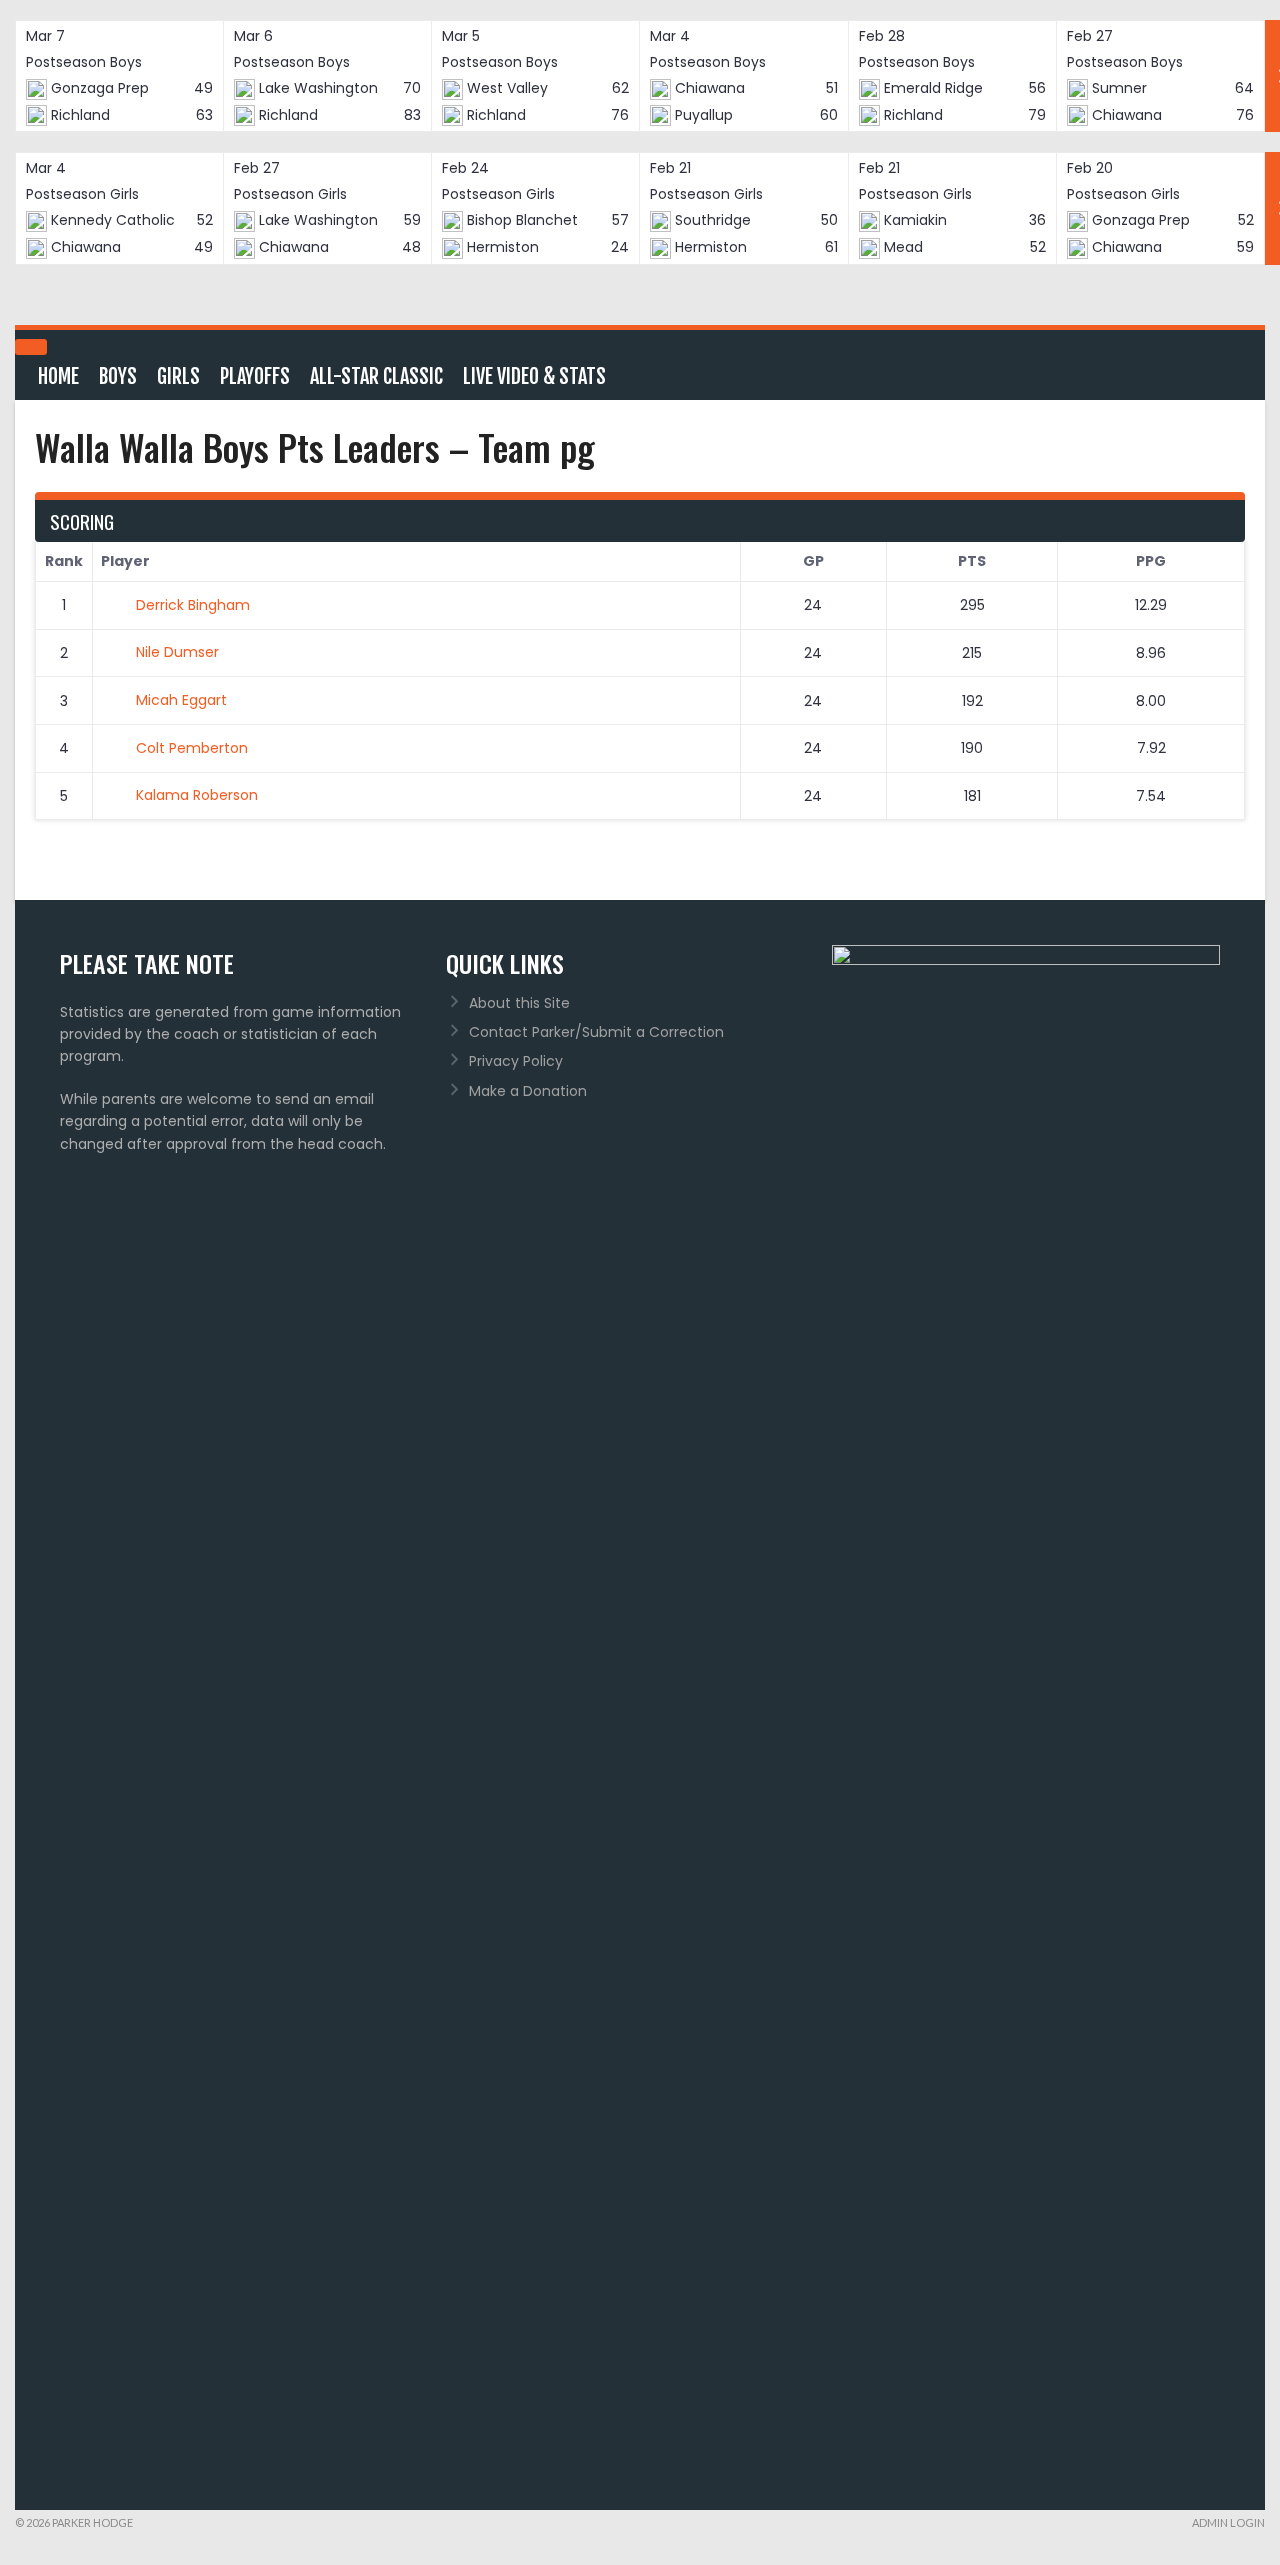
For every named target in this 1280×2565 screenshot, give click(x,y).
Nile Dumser (177, 652)
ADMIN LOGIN (1228, 2522)
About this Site (519, 1003)
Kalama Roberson (197, 795)
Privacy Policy (516, 1061)
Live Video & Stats (534, 376)
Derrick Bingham (193, 605)
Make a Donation (528, 1091)
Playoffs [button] (255, 376)
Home (58, 376)
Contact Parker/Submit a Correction (596, 1032)
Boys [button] (118, 376)
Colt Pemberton (192, 748)
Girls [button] (178, 376)
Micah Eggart (181, 700)
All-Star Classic (376, 376)
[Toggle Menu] (31, 347)
